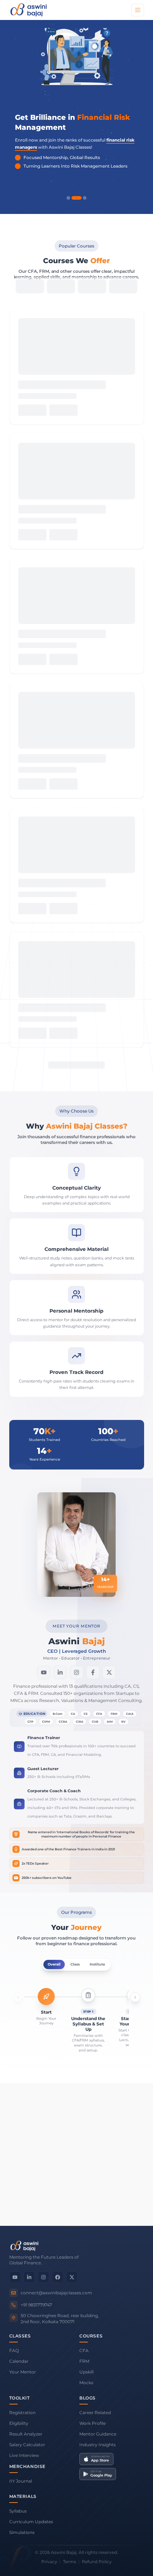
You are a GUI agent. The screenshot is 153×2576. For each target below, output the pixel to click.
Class (75, 1589)
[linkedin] (60, 1298)
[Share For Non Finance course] (108, 661)
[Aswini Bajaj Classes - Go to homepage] (28, 10)
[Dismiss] (143, 2531)
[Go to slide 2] (76, 198)
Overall (54, 1589)
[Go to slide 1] (68, 198)
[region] (77, 113)
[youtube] (44, 1298)
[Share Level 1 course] (108, 416)
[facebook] (93, 1298)
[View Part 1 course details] (76, 493)
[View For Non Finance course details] (76, 615)
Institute (97, 1589)
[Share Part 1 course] (108, 539)
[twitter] (109, 1298)
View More (72, 693)
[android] (59, 1977)
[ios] (76, 1977)
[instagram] (76, 1298)
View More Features (76, 2207)
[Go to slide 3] (85, 198)
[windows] (94, 1977)
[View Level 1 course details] (76, 370)
